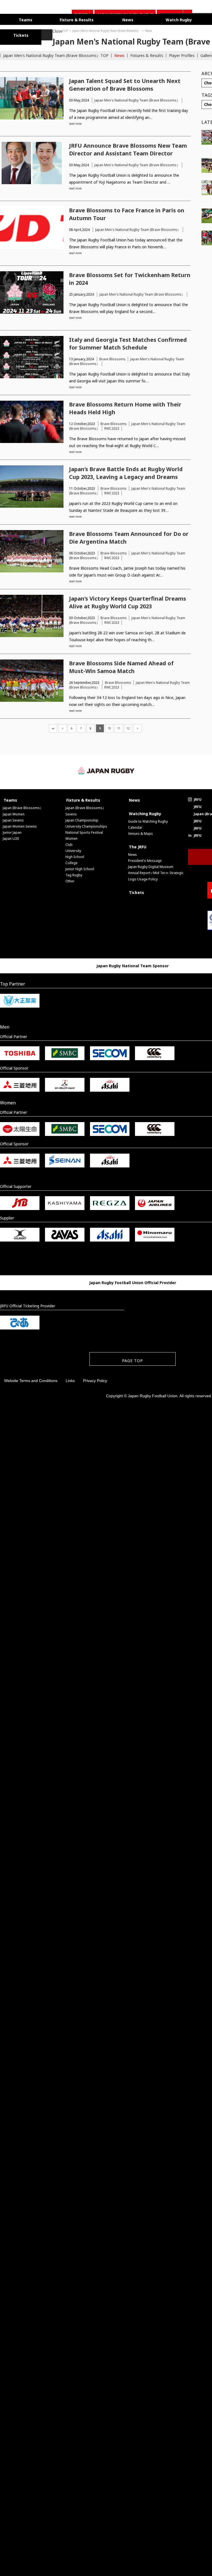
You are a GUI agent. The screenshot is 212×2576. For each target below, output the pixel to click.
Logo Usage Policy (143, 878)
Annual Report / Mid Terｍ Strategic (156, 871)
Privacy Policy (95, 1379)
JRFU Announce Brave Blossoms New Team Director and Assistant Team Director (128, 148)
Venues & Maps (141, 832)
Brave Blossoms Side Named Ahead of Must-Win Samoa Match (121, 665)
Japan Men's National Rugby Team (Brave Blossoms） (54, 29)
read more (75, 122)
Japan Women (14, 813)
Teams (22, 19)
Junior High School (80, 867)
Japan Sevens (13, 819)
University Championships (86, 825)
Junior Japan (12, 831)
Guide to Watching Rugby (148, 820)
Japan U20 (11, 837)
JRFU (198, 798)
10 (109, 727)
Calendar (135, 826)
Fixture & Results (64, 19)
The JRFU (138, 845)
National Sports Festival (84, 831)
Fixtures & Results (147, 54)
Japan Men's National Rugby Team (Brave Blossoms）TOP (56, 54)
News (107, 19)
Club (69, 843)
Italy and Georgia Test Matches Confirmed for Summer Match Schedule (128, 342)
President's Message (145, 859)
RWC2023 (112, 427)
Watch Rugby (150, 19)
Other (70, 879)
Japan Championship (82, 819)
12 (128, 727)
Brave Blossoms (112, 357)
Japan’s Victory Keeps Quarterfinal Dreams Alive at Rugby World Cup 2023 (128, 601)
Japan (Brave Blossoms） (23, 806)
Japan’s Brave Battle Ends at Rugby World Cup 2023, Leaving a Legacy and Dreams (126, 471)
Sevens (71, 813)
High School (75, 855)
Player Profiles (182, 54)
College (71, 861)
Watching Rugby (145, 812)
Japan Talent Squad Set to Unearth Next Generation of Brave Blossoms (125, 83)
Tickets (137, 891)
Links (70, 1379)
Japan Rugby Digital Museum (151, 865)
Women (71, 837)
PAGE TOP (132, 1359)
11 (119, 727)
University (73, 849)
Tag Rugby (74, 873)
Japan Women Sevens (20, 825)
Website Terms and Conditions (31, 1379)
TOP (13, 29)
